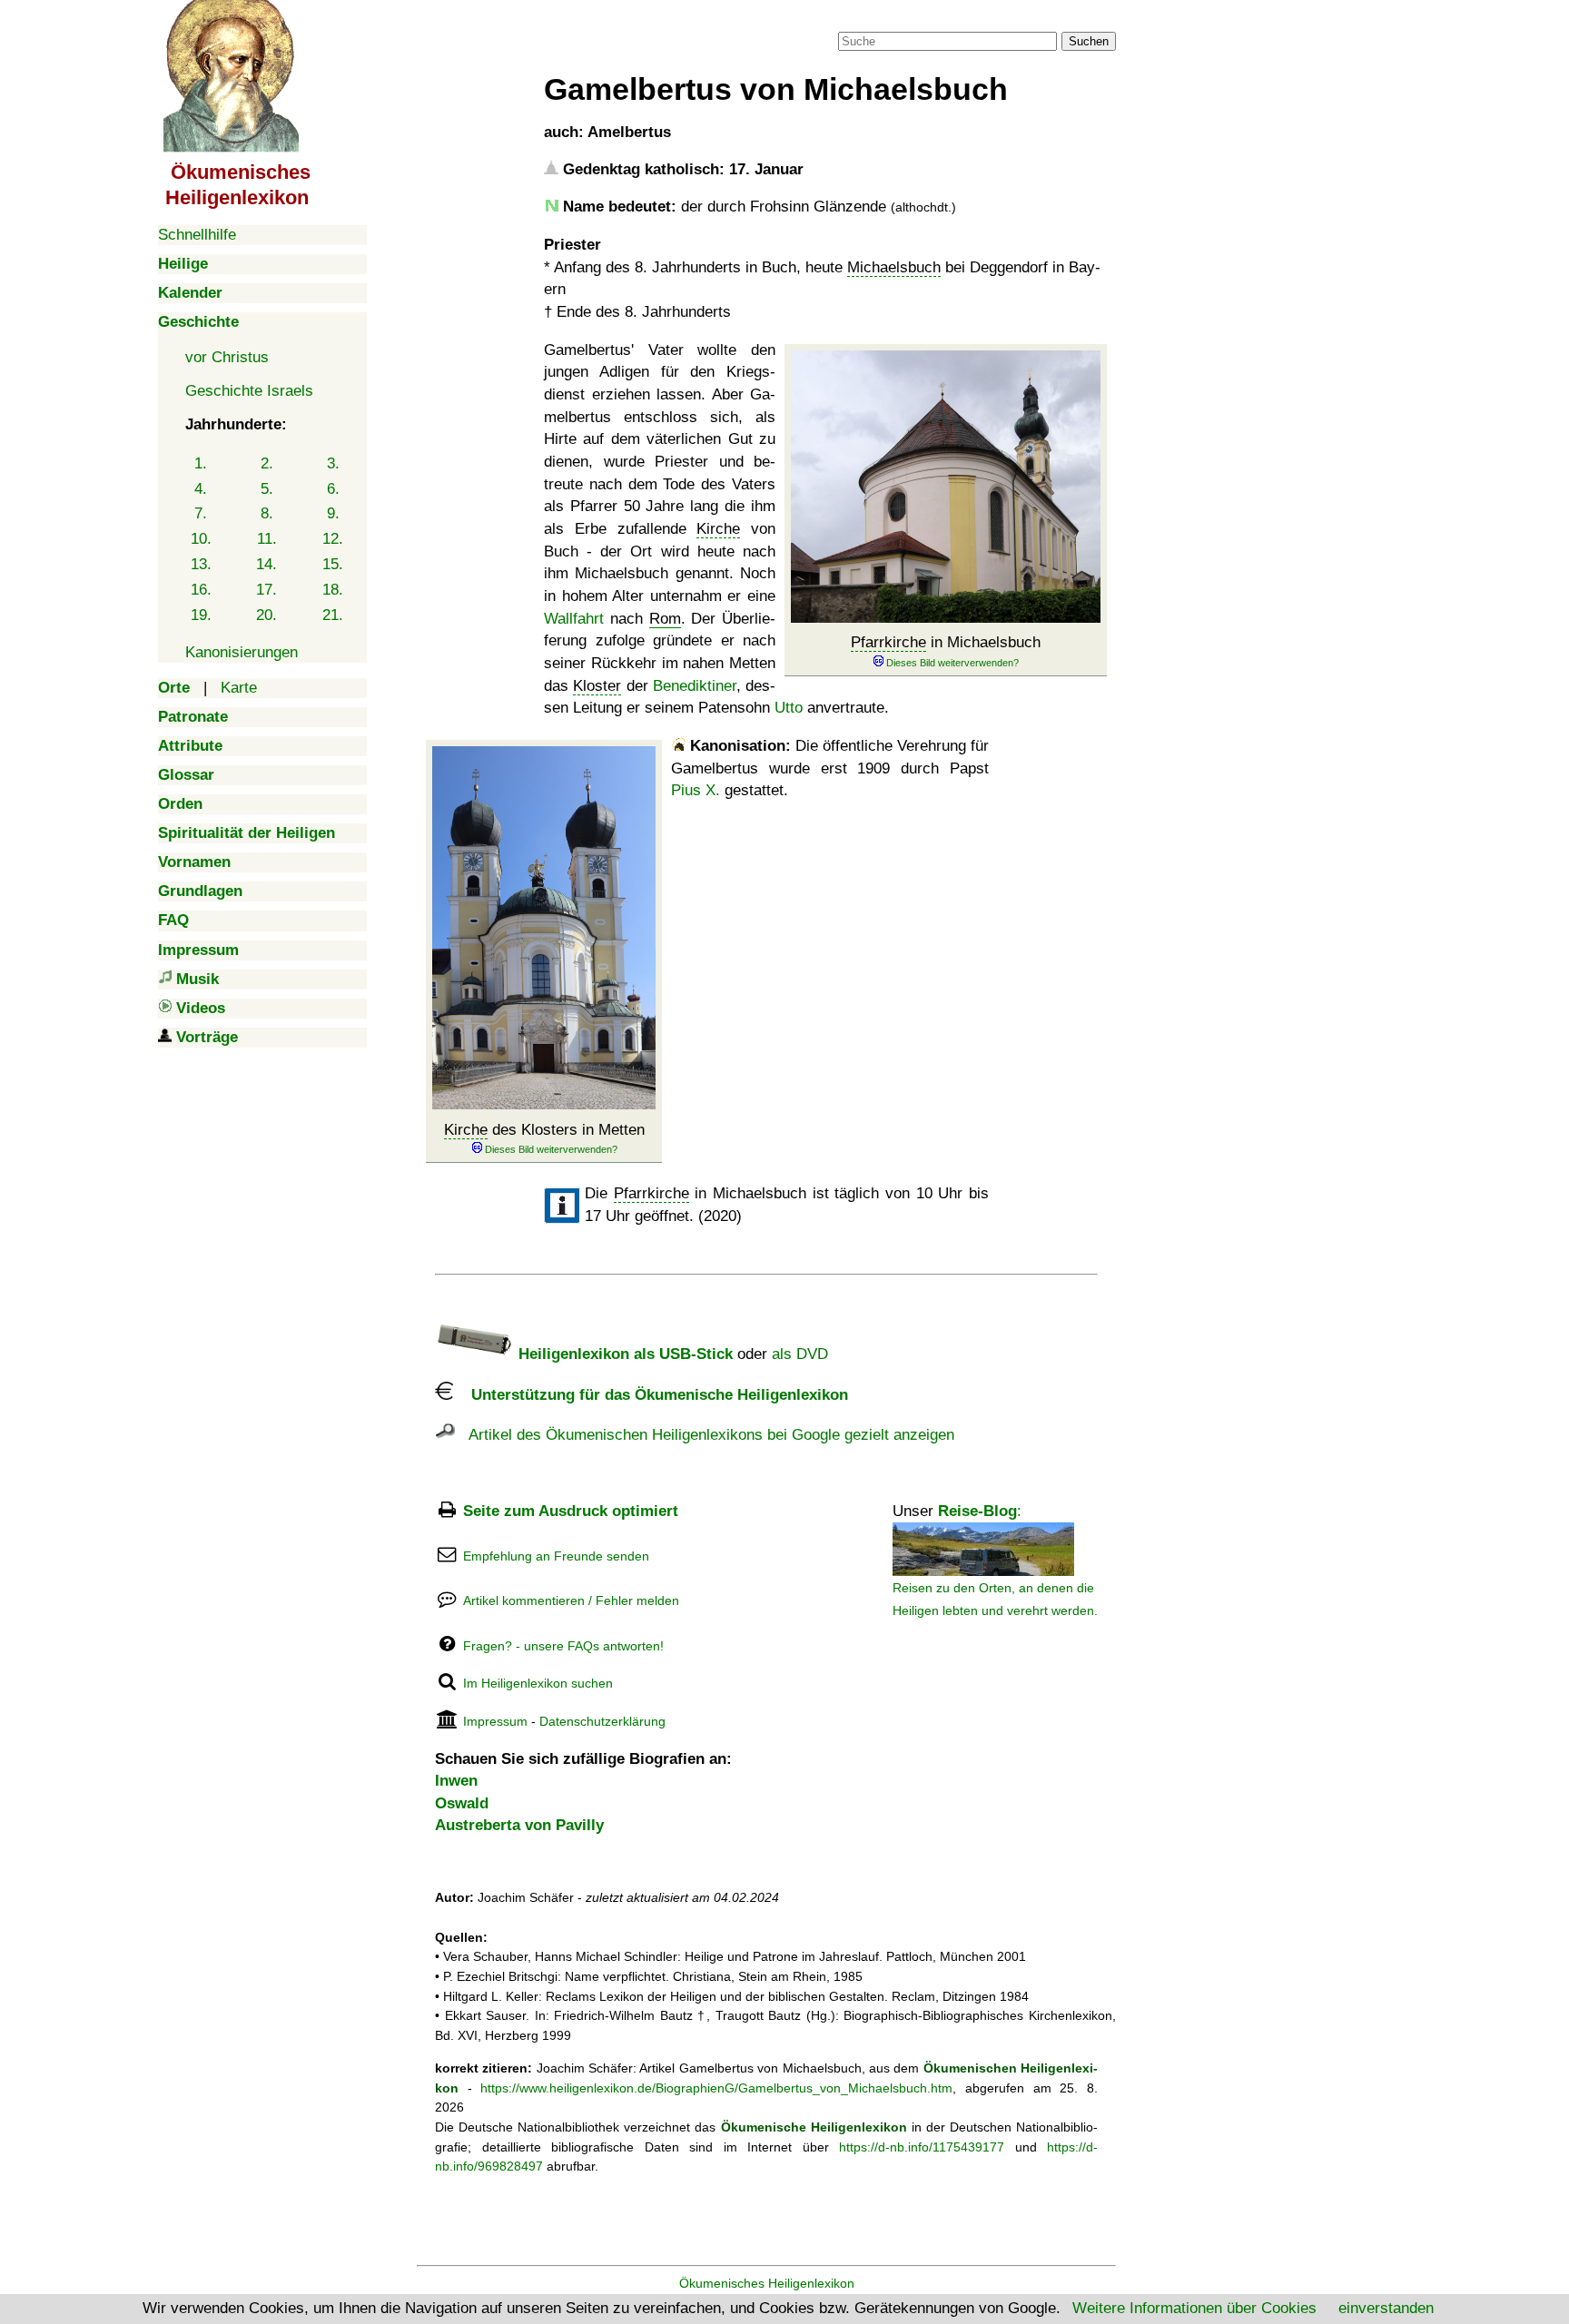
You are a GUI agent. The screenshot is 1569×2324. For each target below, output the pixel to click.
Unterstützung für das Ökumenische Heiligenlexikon (651, 1395)
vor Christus (227, 357)
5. (267, 489)
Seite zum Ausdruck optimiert (571, 1511)
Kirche (718, 529)
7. (201, 513)
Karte (239, 688)
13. (201, 564)
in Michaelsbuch (946, 642)
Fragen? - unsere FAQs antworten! (563, 1646)
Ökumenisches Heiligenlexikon (767, 2283)
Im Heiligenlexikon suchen (538, 1683)
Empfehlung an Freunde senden (556, 1556)
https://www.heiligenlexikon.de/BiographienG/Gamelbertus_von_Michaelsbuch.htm (716, 2088)
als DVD (800, 1354)
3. (333, 463)
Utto (789, 708)
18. (333, 590)
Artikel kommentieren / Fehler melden (571, 1600)
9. (333, 513)
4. (201, 489)
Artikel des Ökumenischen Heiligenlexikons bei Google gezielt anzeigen (705, 1435)
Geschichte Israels (249, 391)
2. (267, 463)
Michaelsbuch (894, 267)
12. (333, 539)
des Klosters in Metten (544, 1130)
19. (201, 615)
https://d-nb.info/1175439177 (922, 2147)
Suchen (1089, 41)
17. (266, 590)
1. (201, 463)
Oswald (462, 1803)
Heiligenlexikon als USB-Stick (623, 1354)
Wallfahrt (574, 619)
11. (267, 539)
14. (266, 564)
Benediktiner (695, 686)
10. (201, 539)
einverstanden (1386, 2308)
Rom (665, 619)
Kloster (597, 686)
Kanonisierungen (242, 652)
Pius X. (696, 790)
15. (333, 564)
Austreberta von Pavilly (519, 1825)
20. (266, 615)
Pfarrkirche (888, 642)
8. (267, 513)
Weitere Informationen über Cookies (1194, 2308)
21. (333, 615)
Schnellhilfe (197, 235)
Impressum (495, 1721)
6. (333, 489)
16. (201, 590)
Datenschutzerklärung (602, 1721)
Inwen (456, 1781)
